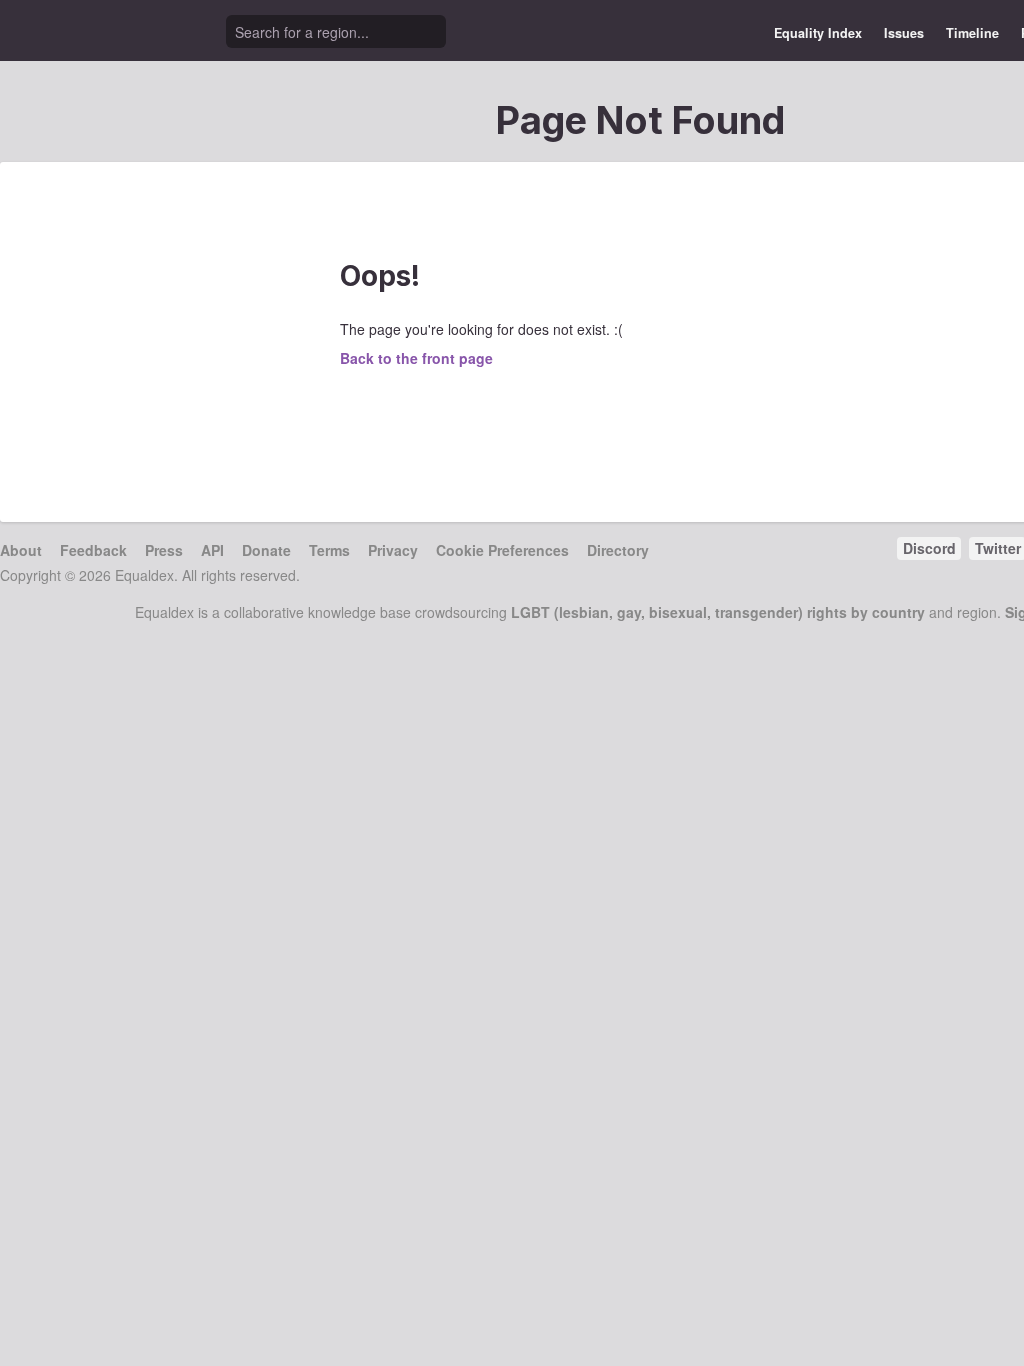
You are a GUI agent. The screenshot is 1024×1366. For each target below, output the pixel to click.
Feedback (93, 550)
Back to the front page (416, 358)
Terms (329, 550)
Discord (929, 548)
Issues (904, 33)
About (21, 550)
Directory (618, 550)
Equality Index (818, 33)
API (212, 550)
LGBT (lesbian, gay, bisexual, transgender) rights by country (718, 612)
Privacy (393, 550)
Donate (266, 550)
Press (164, 550)
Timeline (972, 33)
